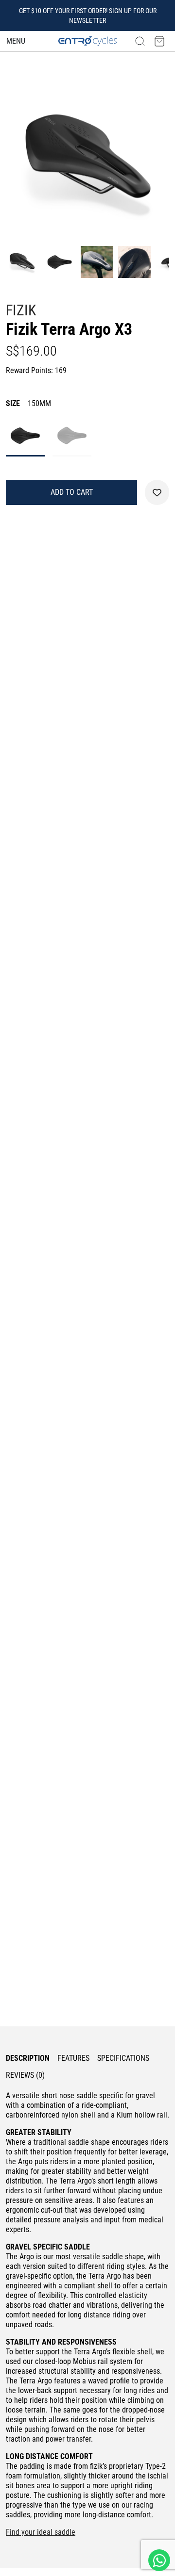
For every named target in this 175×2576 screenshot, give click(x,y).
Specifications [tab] (123, 2058)
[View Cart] (159, 41)
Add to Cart (72, 492)
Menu (16, 41)
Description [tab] (28, 2058)
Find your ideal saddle (41, 2532)
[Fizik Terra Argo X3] (87, 160)
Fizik (21, 310)
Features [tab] (73, 2058)
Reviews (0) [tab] (25, 2075)
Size (28, 403)
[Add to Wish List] (157, 492)
